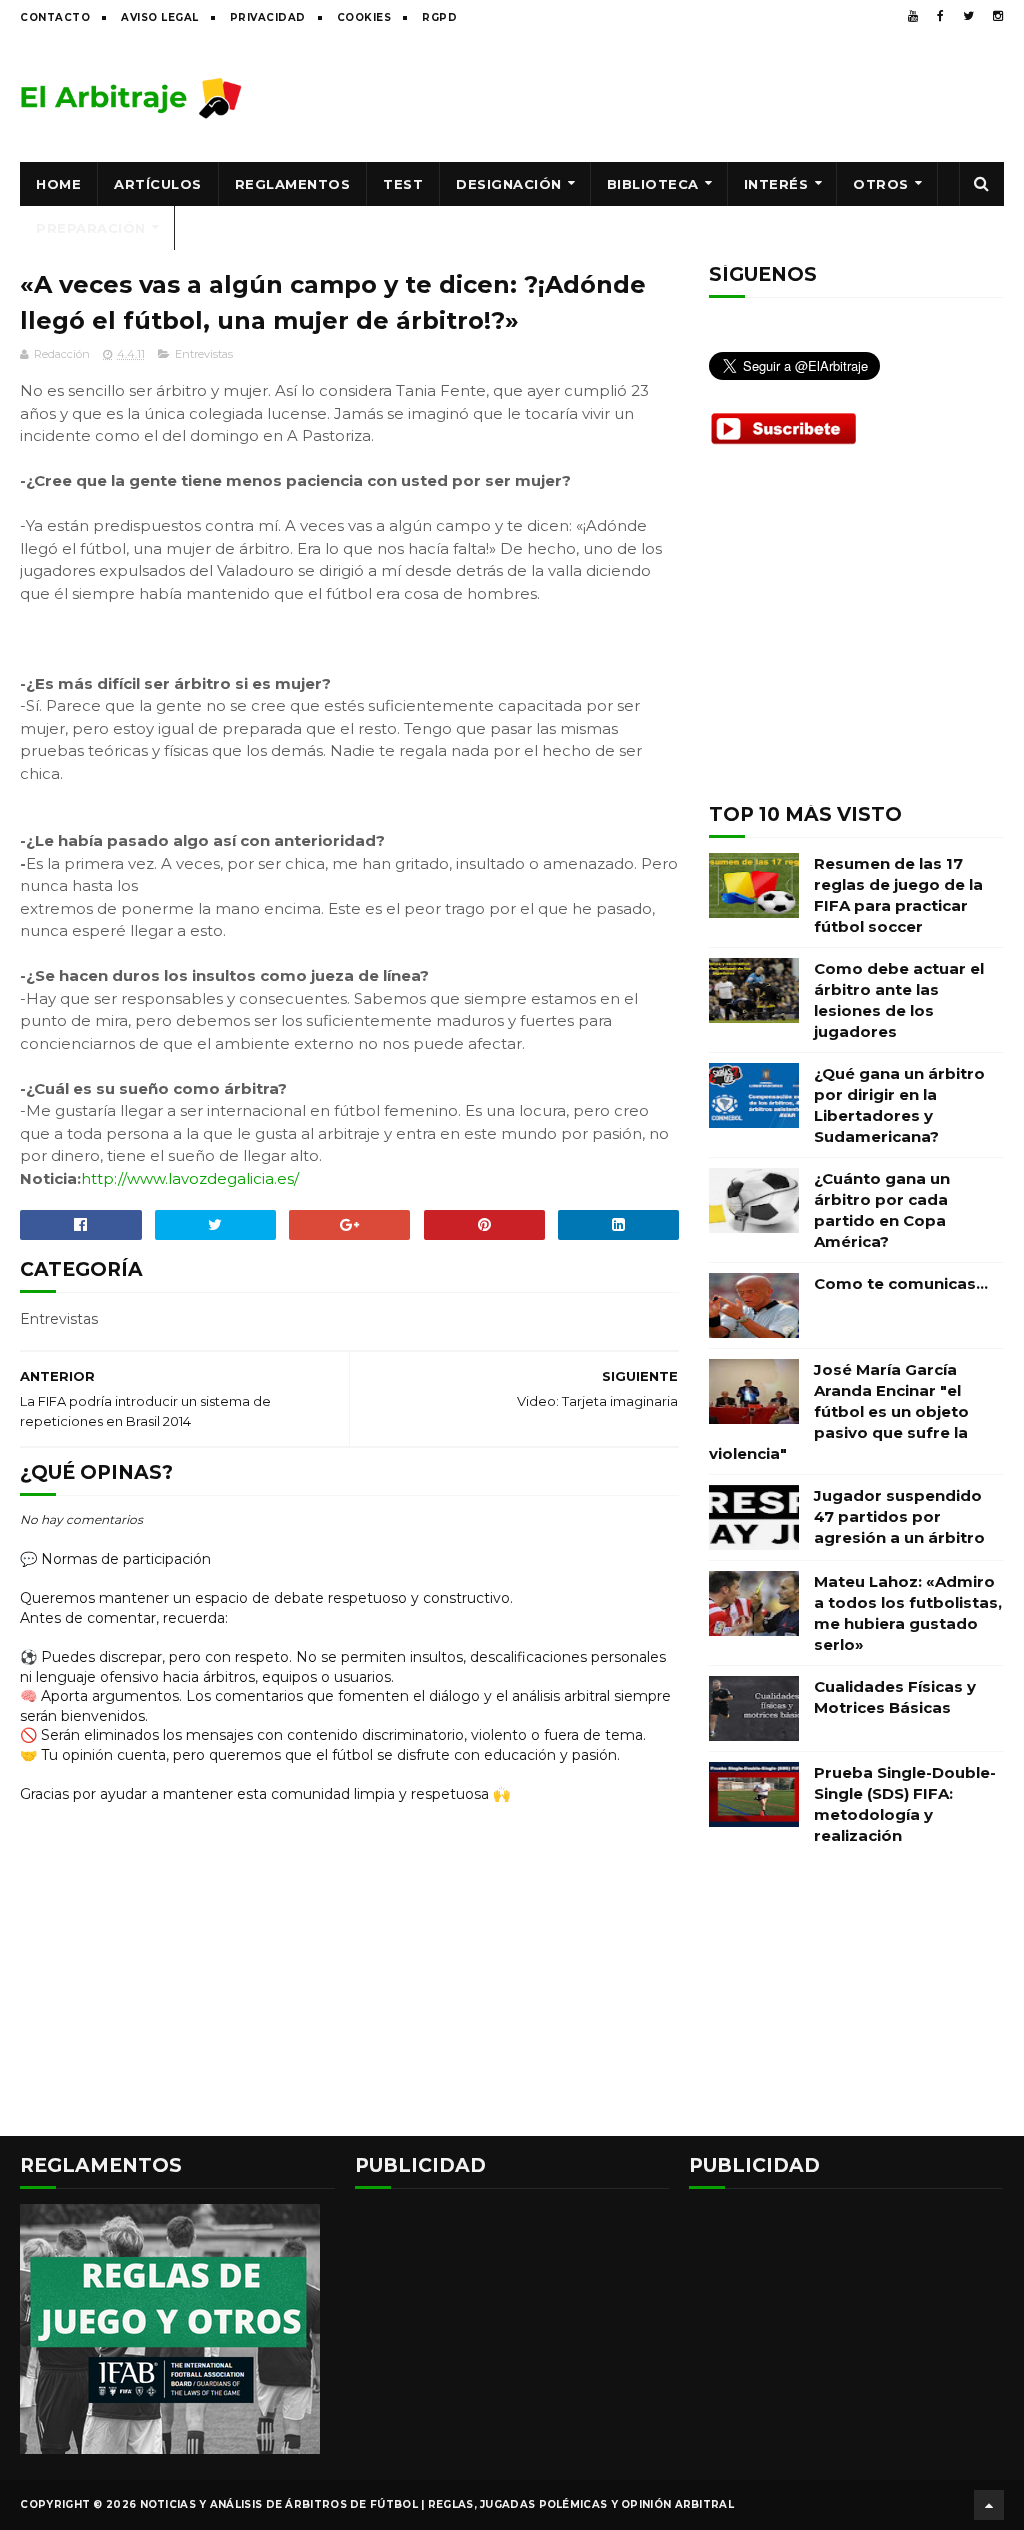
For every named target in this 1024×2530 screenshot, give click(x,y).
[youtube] (913, 16)
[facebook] (940, 16)
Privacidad (268, 17)
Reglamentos (293, 184)
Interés (776, 184)
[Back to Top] (989, 2505)
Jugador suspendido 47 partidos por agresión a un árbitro (899, 1516)
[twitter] (968, 16)
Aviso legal (160, 17)
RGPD (439, 17)
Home (58, 184)
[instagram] (998, 16)
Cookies (364, 17)
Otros (881, 184)
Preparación (91, 228)
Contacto (55, 17)
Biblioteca (653, 184)
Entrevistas (204, 354)
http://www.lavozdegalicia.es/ (190, 1178)
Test (403, 184)
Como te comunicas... (901, 1283)
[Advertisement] (640, 97)
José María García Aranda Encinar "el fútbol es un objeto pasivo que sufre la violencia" (839, 1411)
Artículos (158, 184)
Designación (509, 184)
